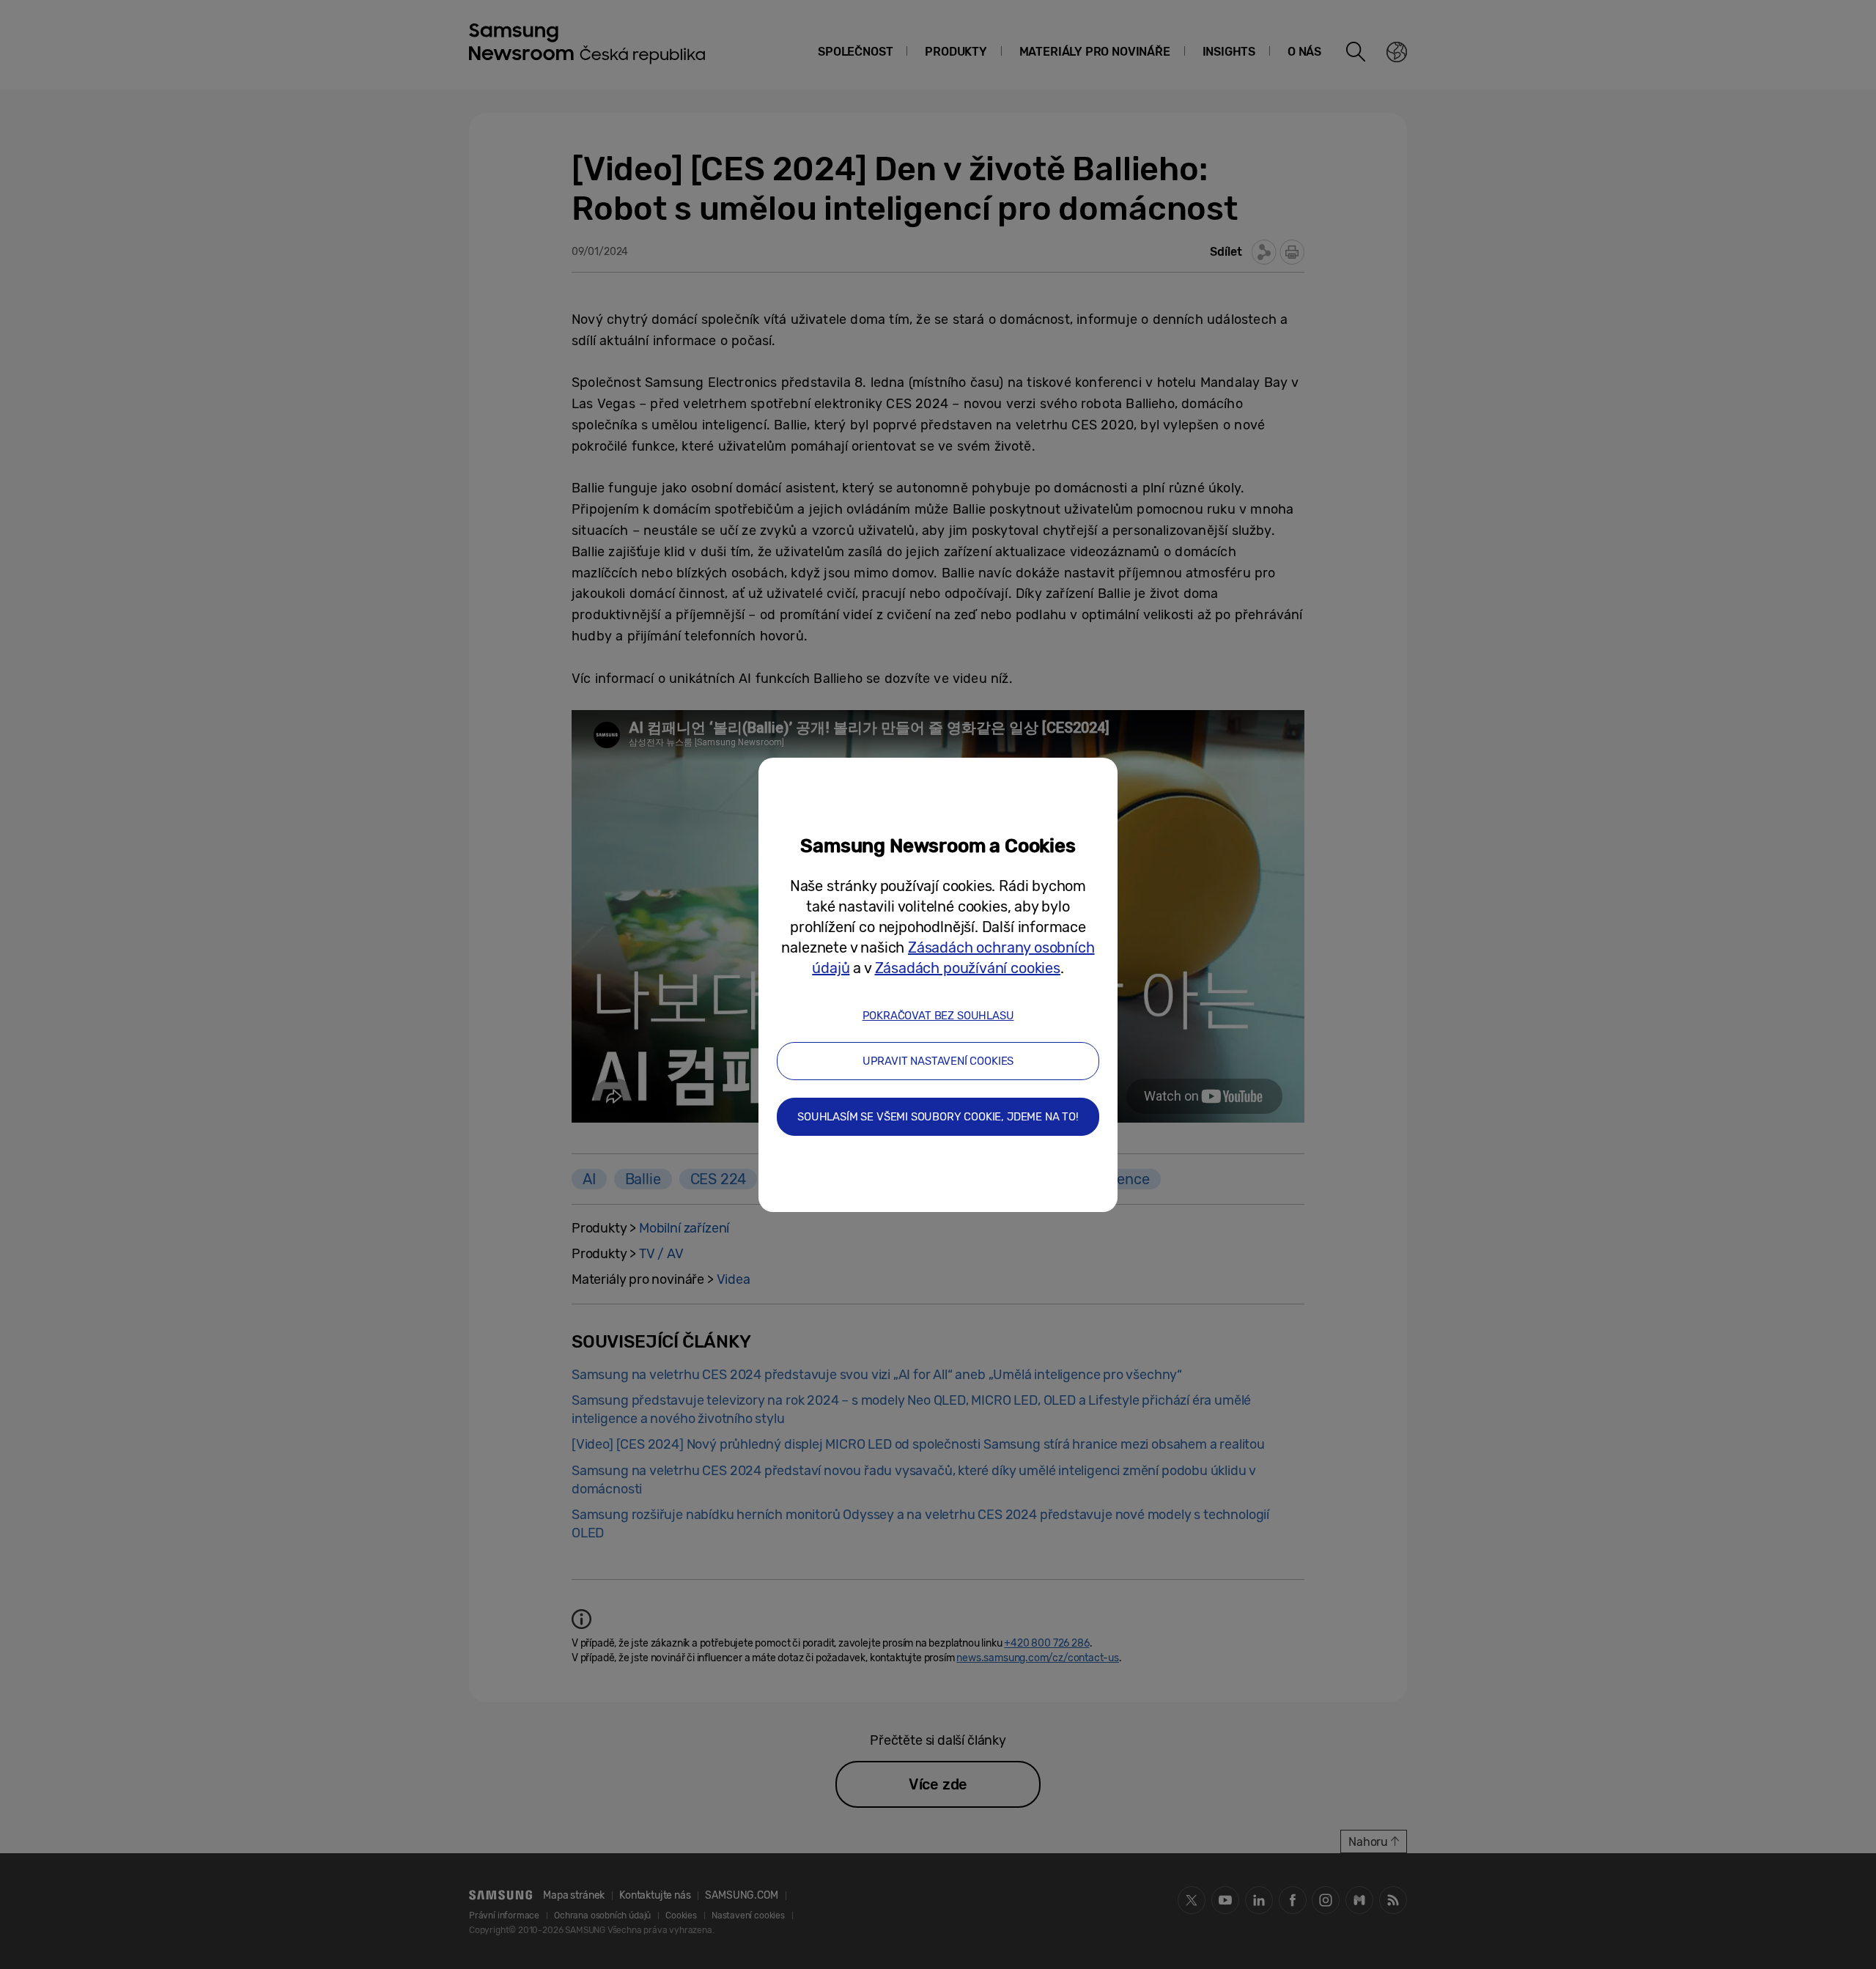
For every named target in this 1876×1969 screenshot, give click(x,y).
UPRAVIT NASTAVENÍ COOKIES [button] (938, 1061)
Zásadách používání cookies (968, 968)
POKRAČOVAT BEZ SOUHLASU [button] (938, 1016)
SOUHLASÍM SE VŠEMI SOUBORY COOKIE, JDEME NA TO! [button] (938, 1117)
